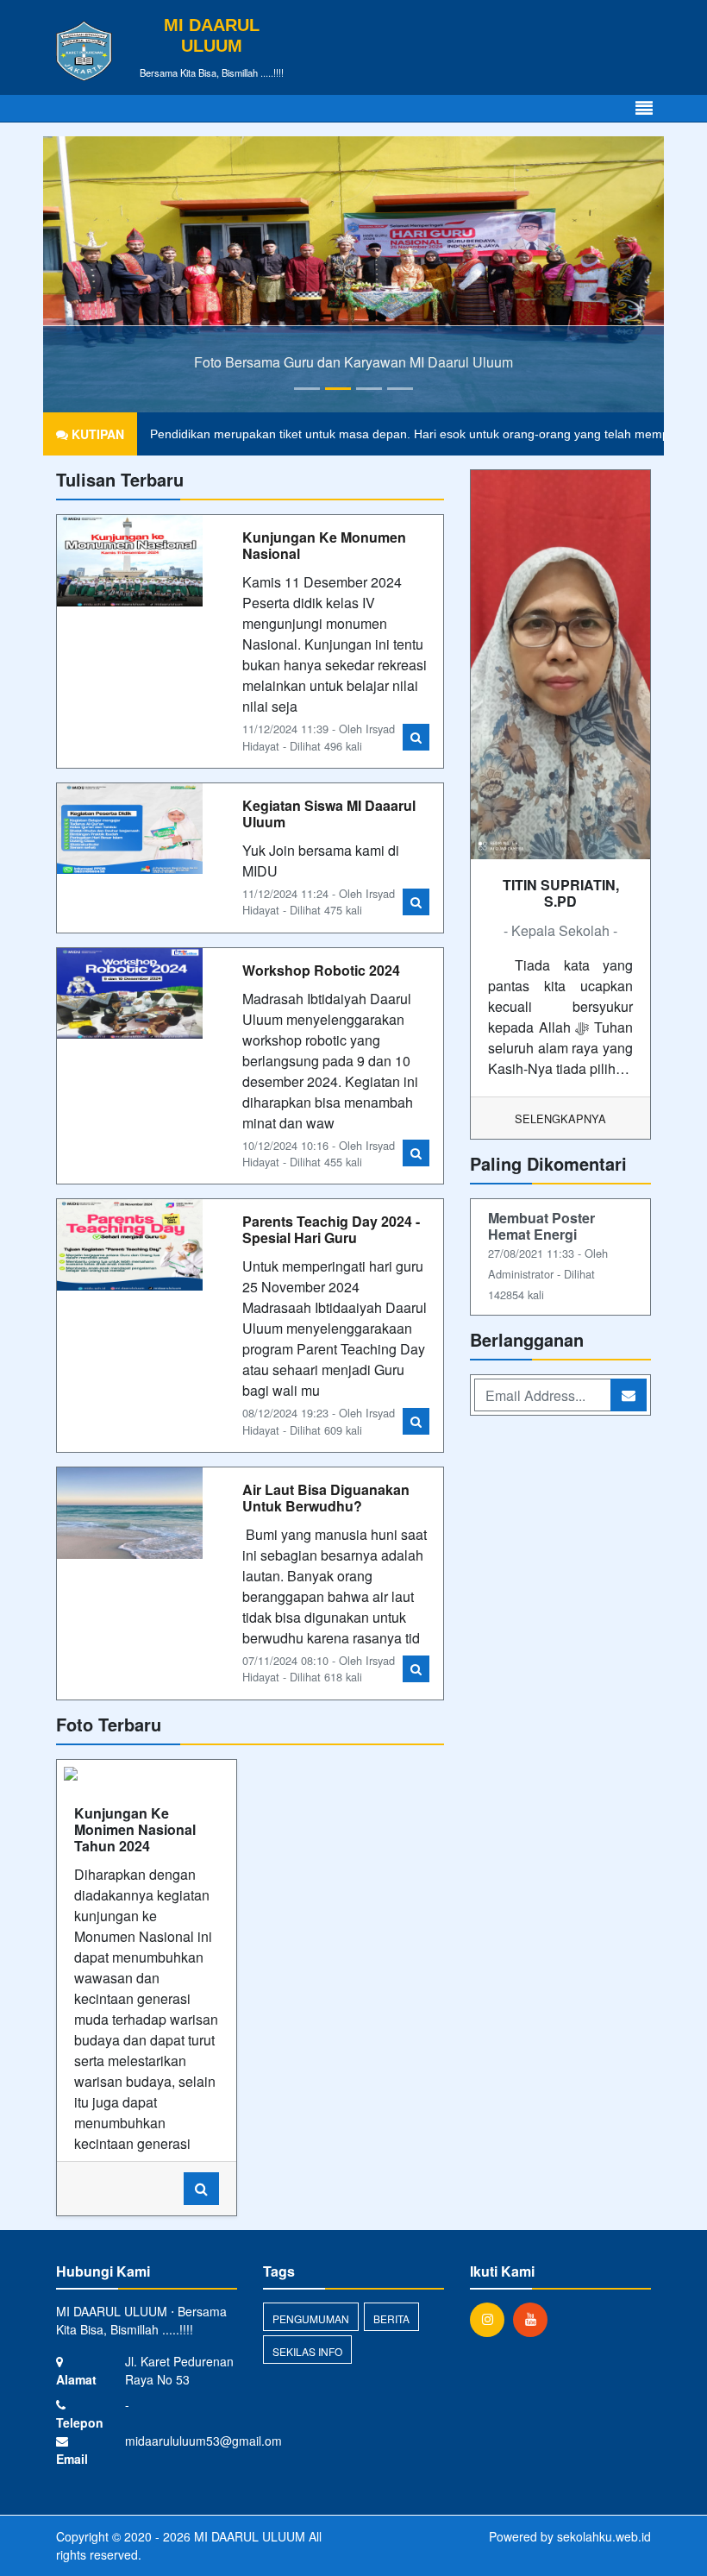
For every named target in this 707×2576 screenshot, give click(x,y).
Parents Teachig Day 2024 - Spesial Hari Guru (331, 1229)
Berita (391, 2318)
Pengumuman (311, 2318)
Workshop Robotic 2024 (321, 970)
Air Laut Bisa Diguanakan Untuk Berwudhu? (326, 1498)
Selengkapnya (560, 1118)
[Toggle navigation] (644, 108)
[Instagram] (491, 2319)
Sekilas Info (307, 2351)
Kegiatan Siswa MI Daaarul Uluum (329, 814)
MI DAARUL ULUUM (248, 2536)
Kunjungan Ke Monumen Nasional (324, 545)
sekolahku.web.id (604, 2536)
